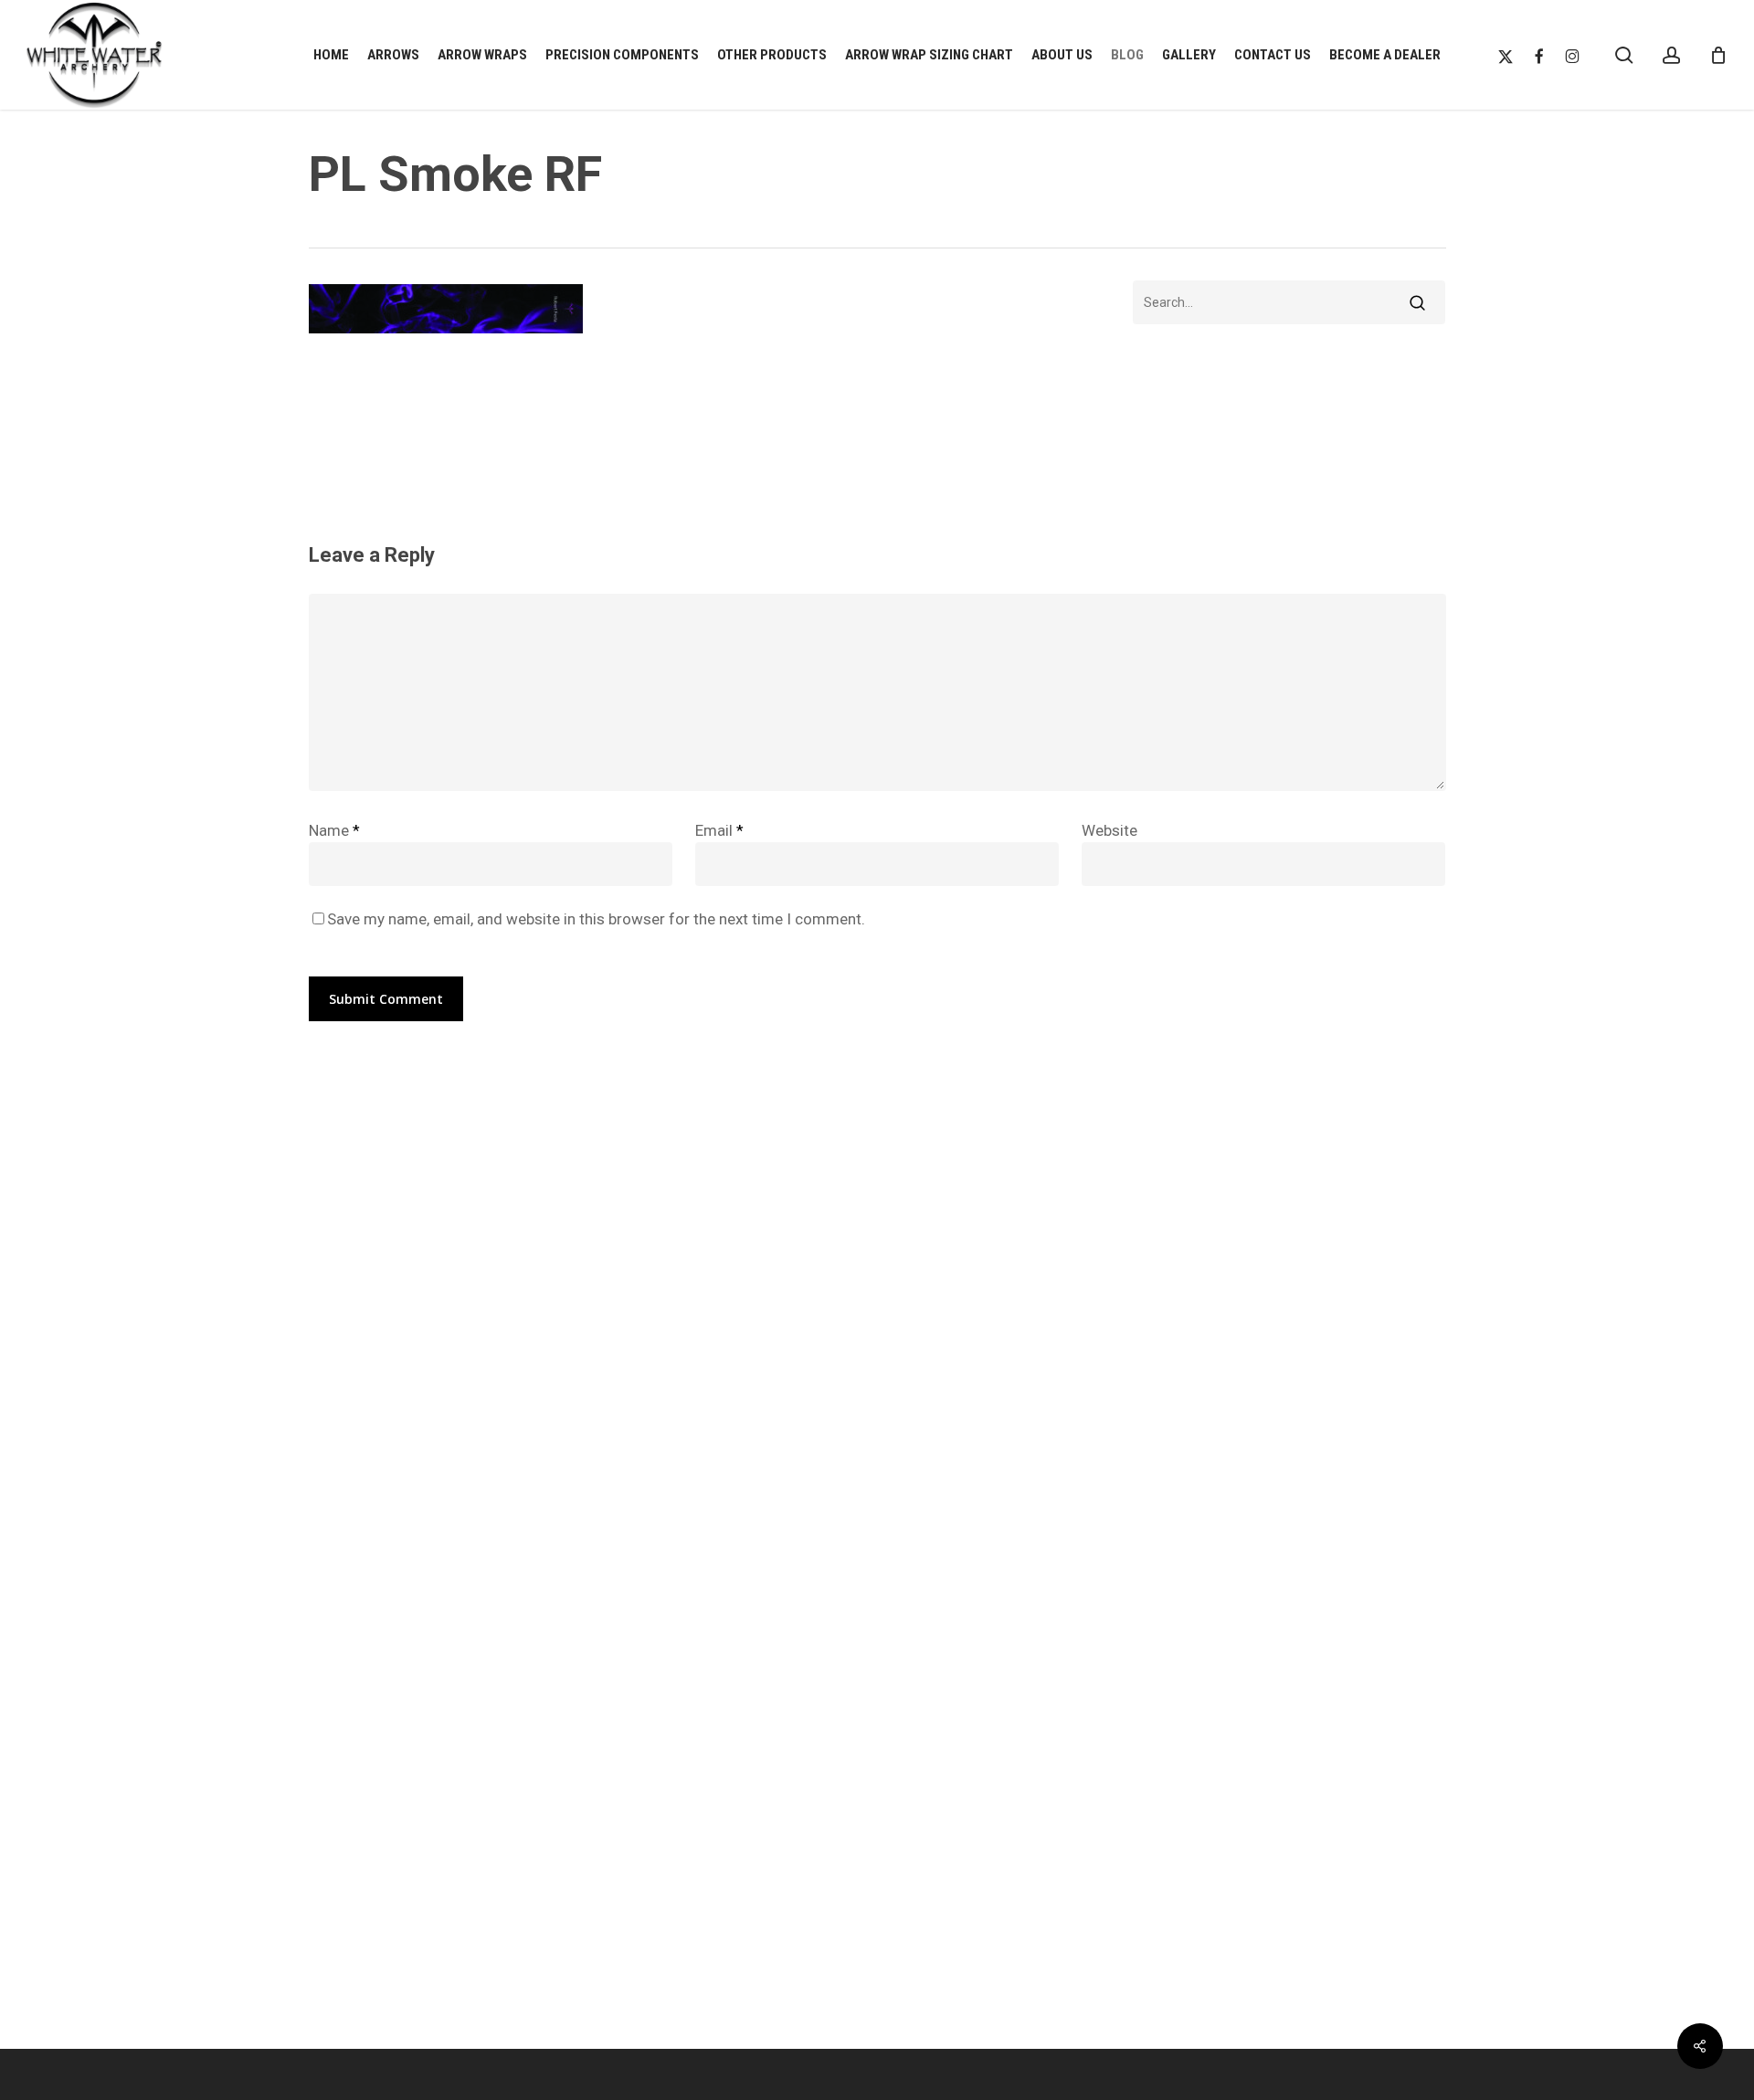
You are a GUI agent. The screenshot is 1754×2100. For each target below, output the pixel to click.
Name (334, 830)
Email (719, 830)
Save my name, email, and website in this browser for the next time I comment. (596, 919)
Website (1109, 830)
